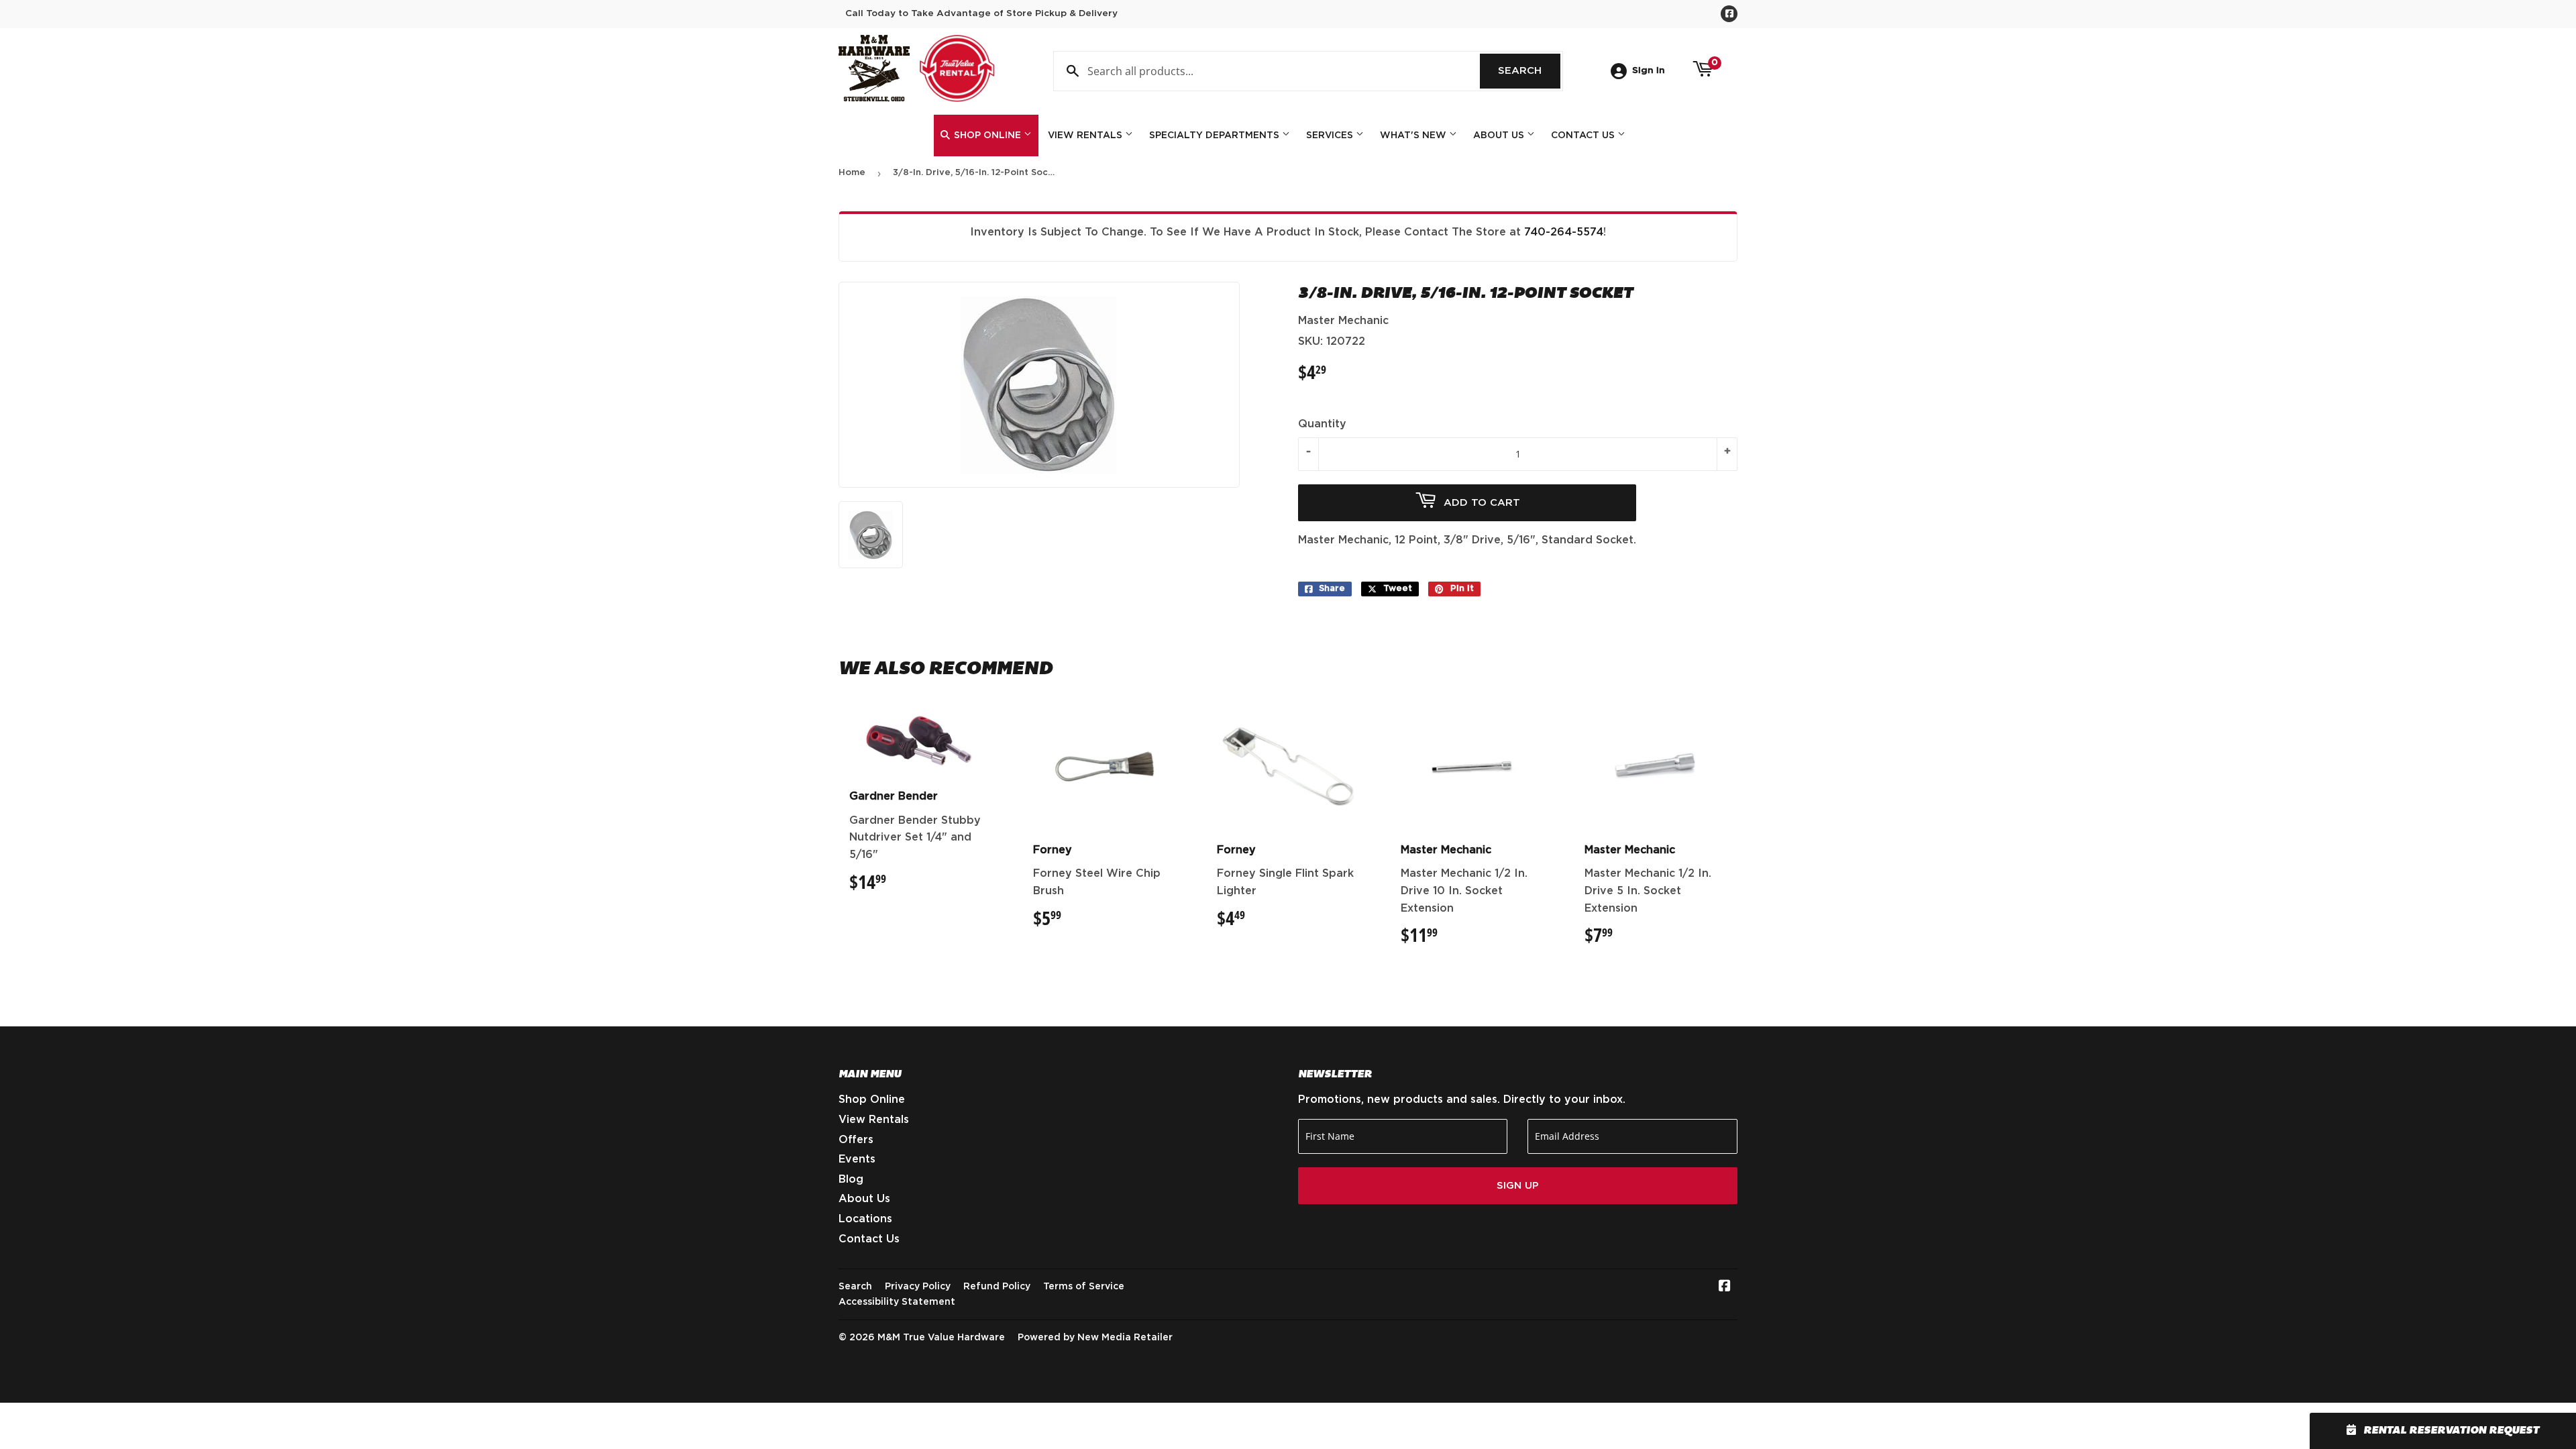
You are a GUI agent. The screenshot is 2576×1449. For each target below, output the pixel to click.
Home (852, 173)
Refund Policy (997, 1287)
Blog (851, 1179)
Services (1331, 136)
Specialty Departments (1216, 136)
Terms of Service (1084, 1287)
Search (1529, 71)
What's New (1414, 136)
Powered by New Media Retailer (1095, 1338)
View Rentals (1086, 136)
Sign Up (1518, 1186)
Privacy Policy (918, 1287)
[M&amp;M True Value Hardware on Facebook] (1725, 1287)
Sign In (1649, 70)
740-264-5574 (1564, 232)
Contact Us (1584, 136)
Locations (865, 1219)
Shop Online (987, 136)
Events (857, 1159)
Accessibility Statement (897, 1302)
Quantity (1322, 424)
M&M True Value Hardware (941, 1338)
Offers (856, 1140)
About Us (1500, 136)
